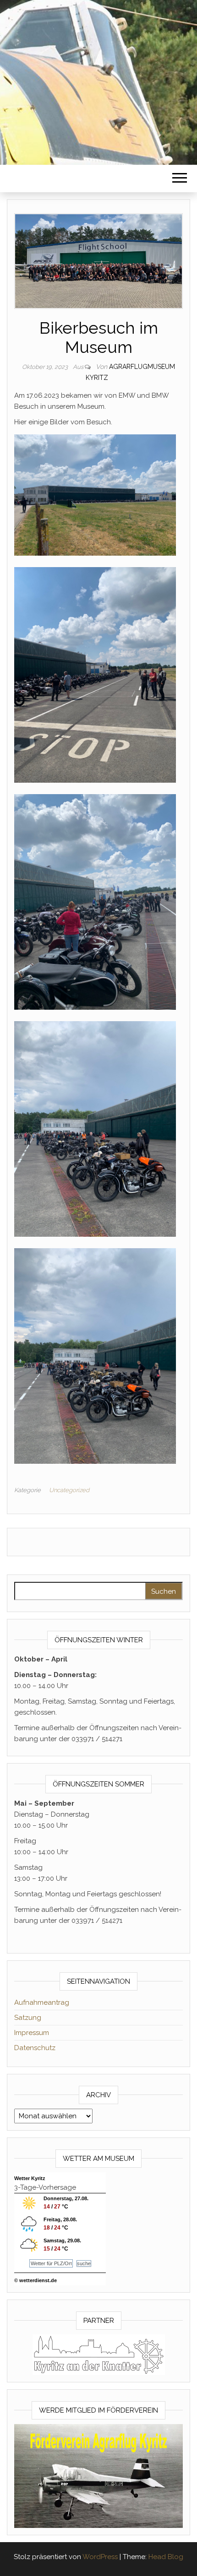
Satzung (28, 2018)
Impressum (32, 2033)
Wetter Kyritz (30, 2178)
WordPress (100, 2557)
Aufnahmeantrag (42, 2002)
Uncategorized (69, 1490)
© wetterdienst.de (36, 2280)
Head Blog (166, 2557)
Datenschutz (35, 2048)
